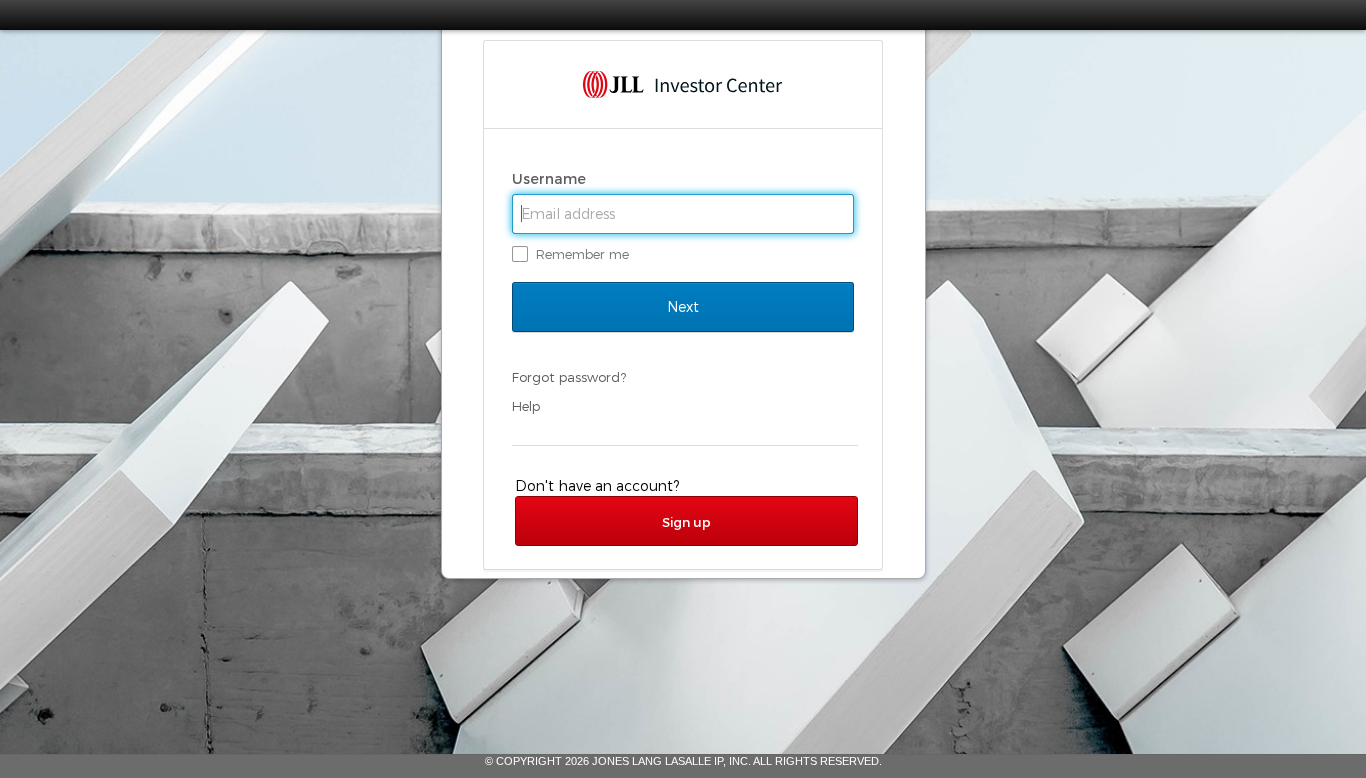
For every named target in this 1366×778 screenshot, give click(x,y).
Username (551, 179)
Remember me (582, 254)
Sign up (686, 522)
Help (526, 406)
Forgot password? (569, 377)
